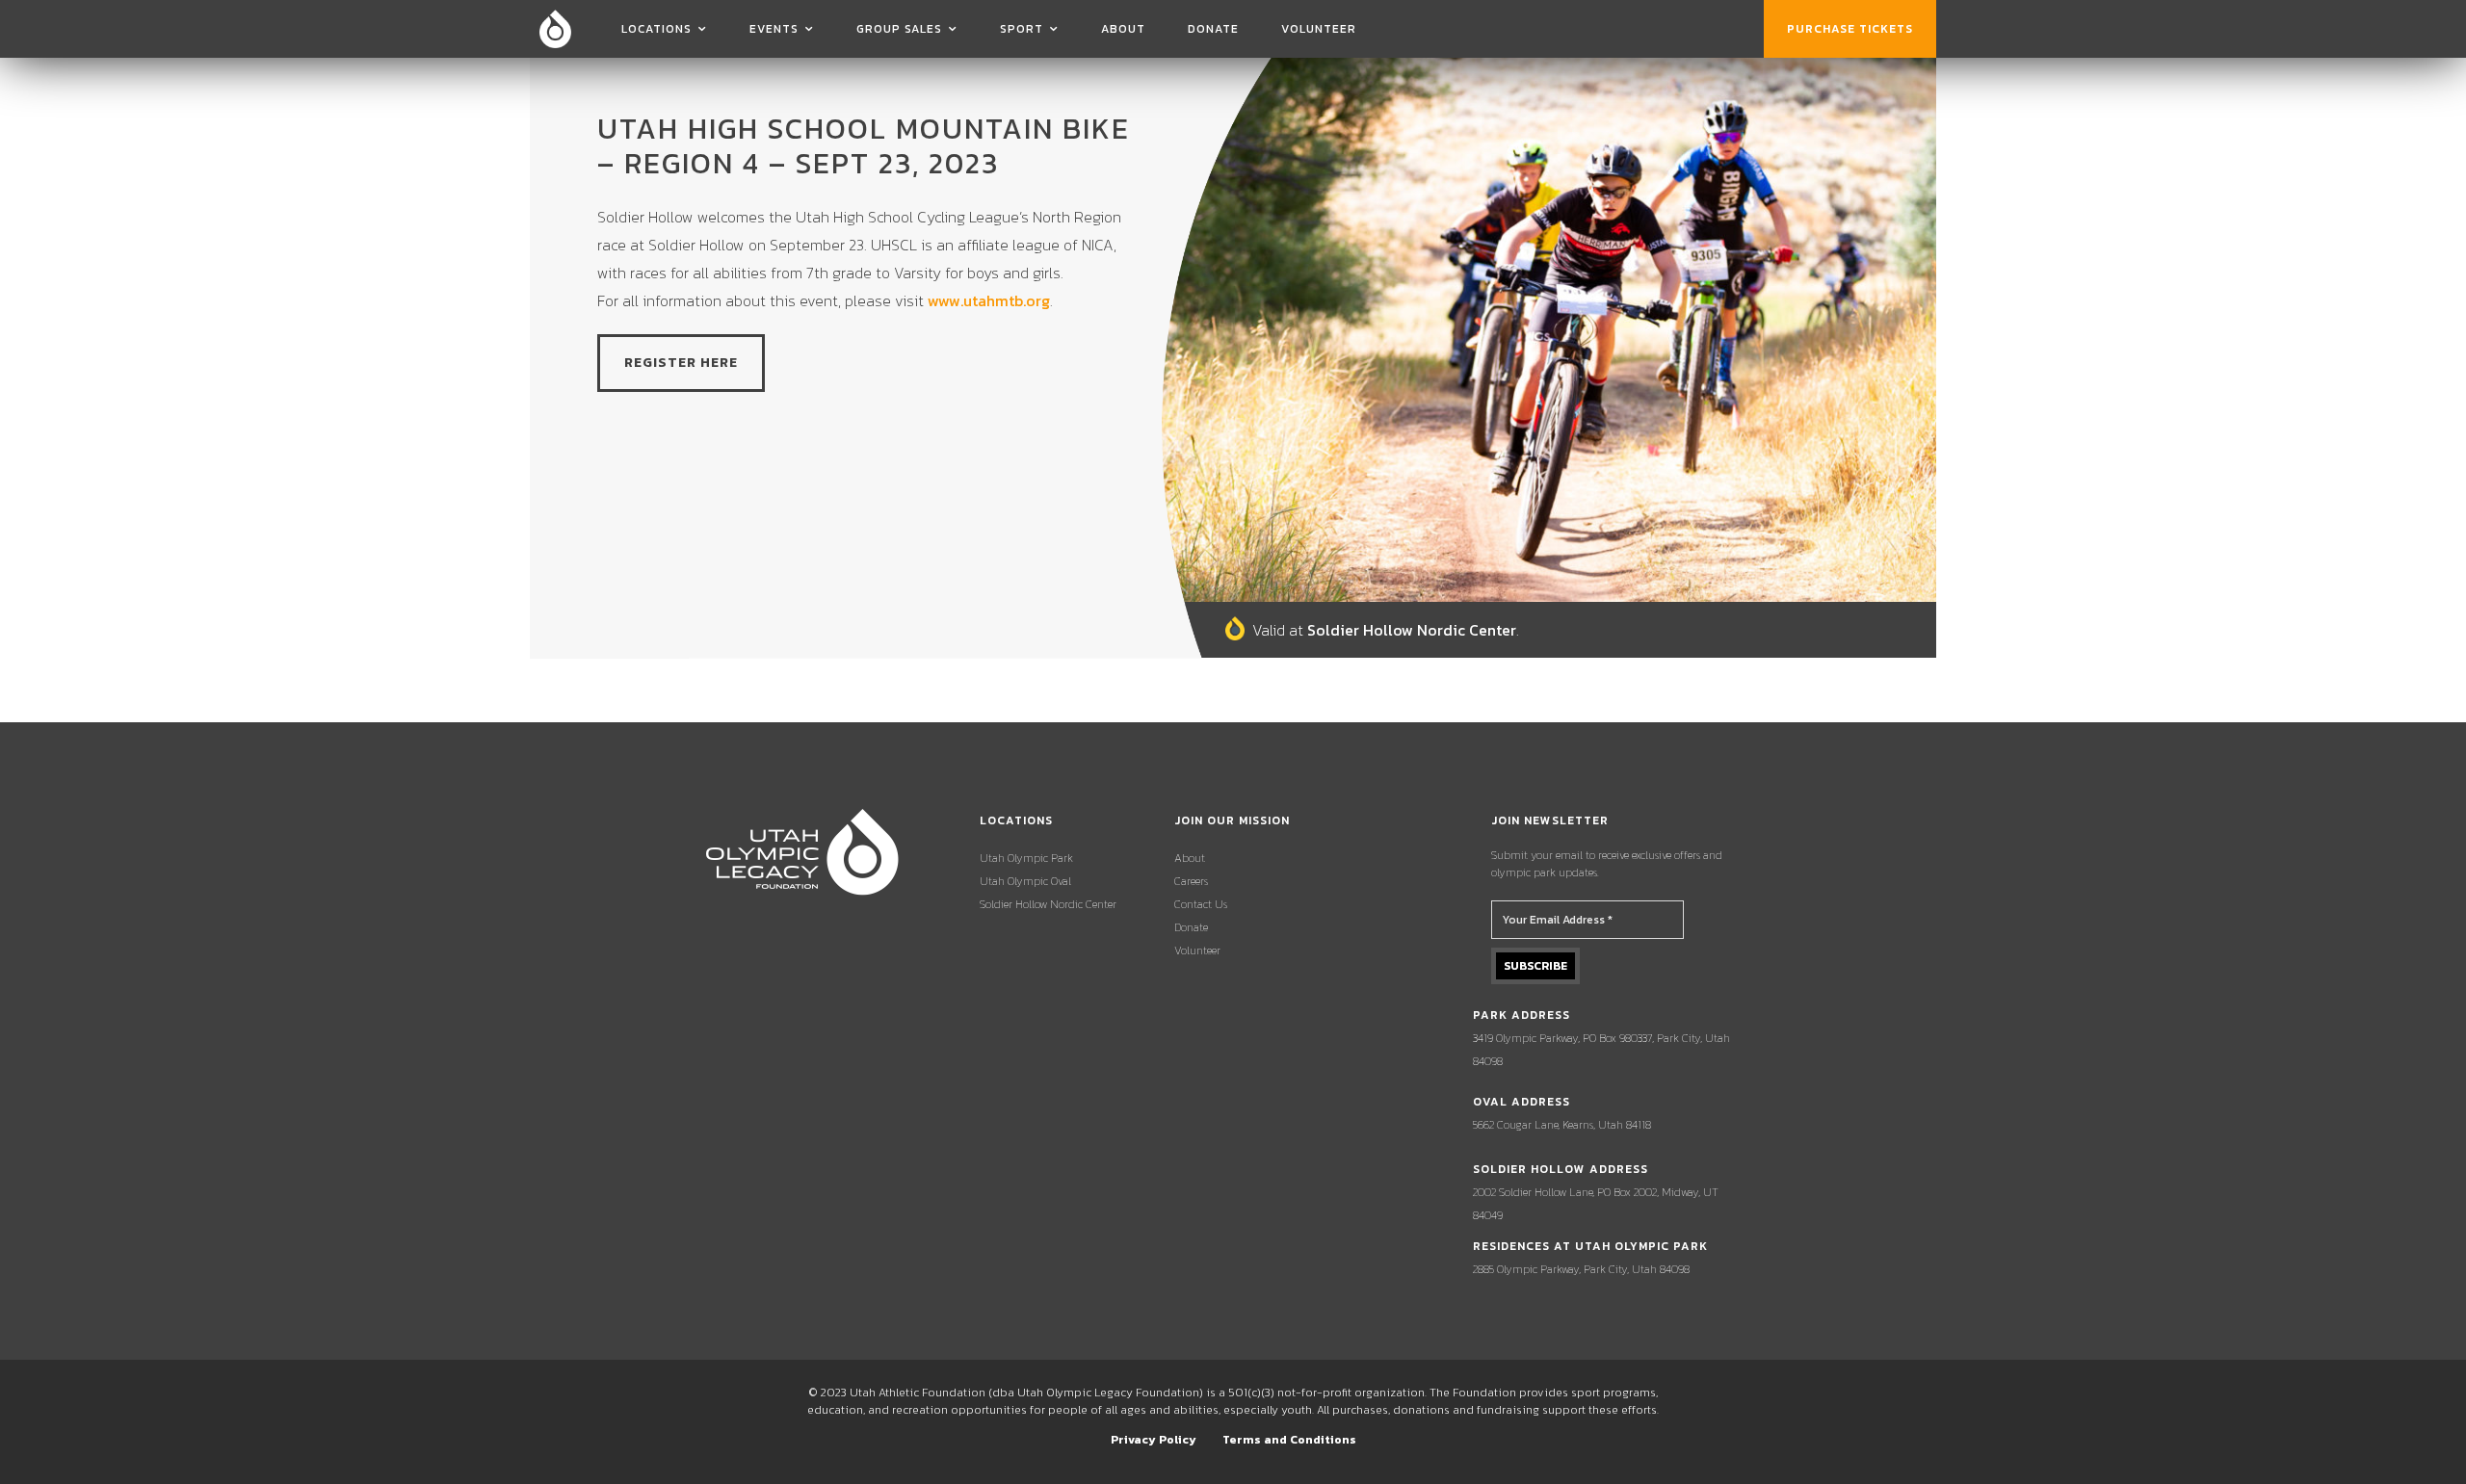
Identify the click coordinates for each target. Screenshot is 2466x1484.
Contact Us (1201, 904)
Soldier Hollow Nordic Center (1048, 904)
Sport (1022, 29)
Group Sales (899, 29)
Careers (1191, 881)
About (1123, 29)
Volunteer (1319, 29)
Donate (1213, 29)
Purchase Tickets (1850, 29)
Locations (656, 29)
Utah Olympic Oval (1025, 881)
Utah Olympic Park (1026, 858)
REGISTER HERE (681, 363)
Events (774, 29)
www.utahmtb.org (989, 300)
